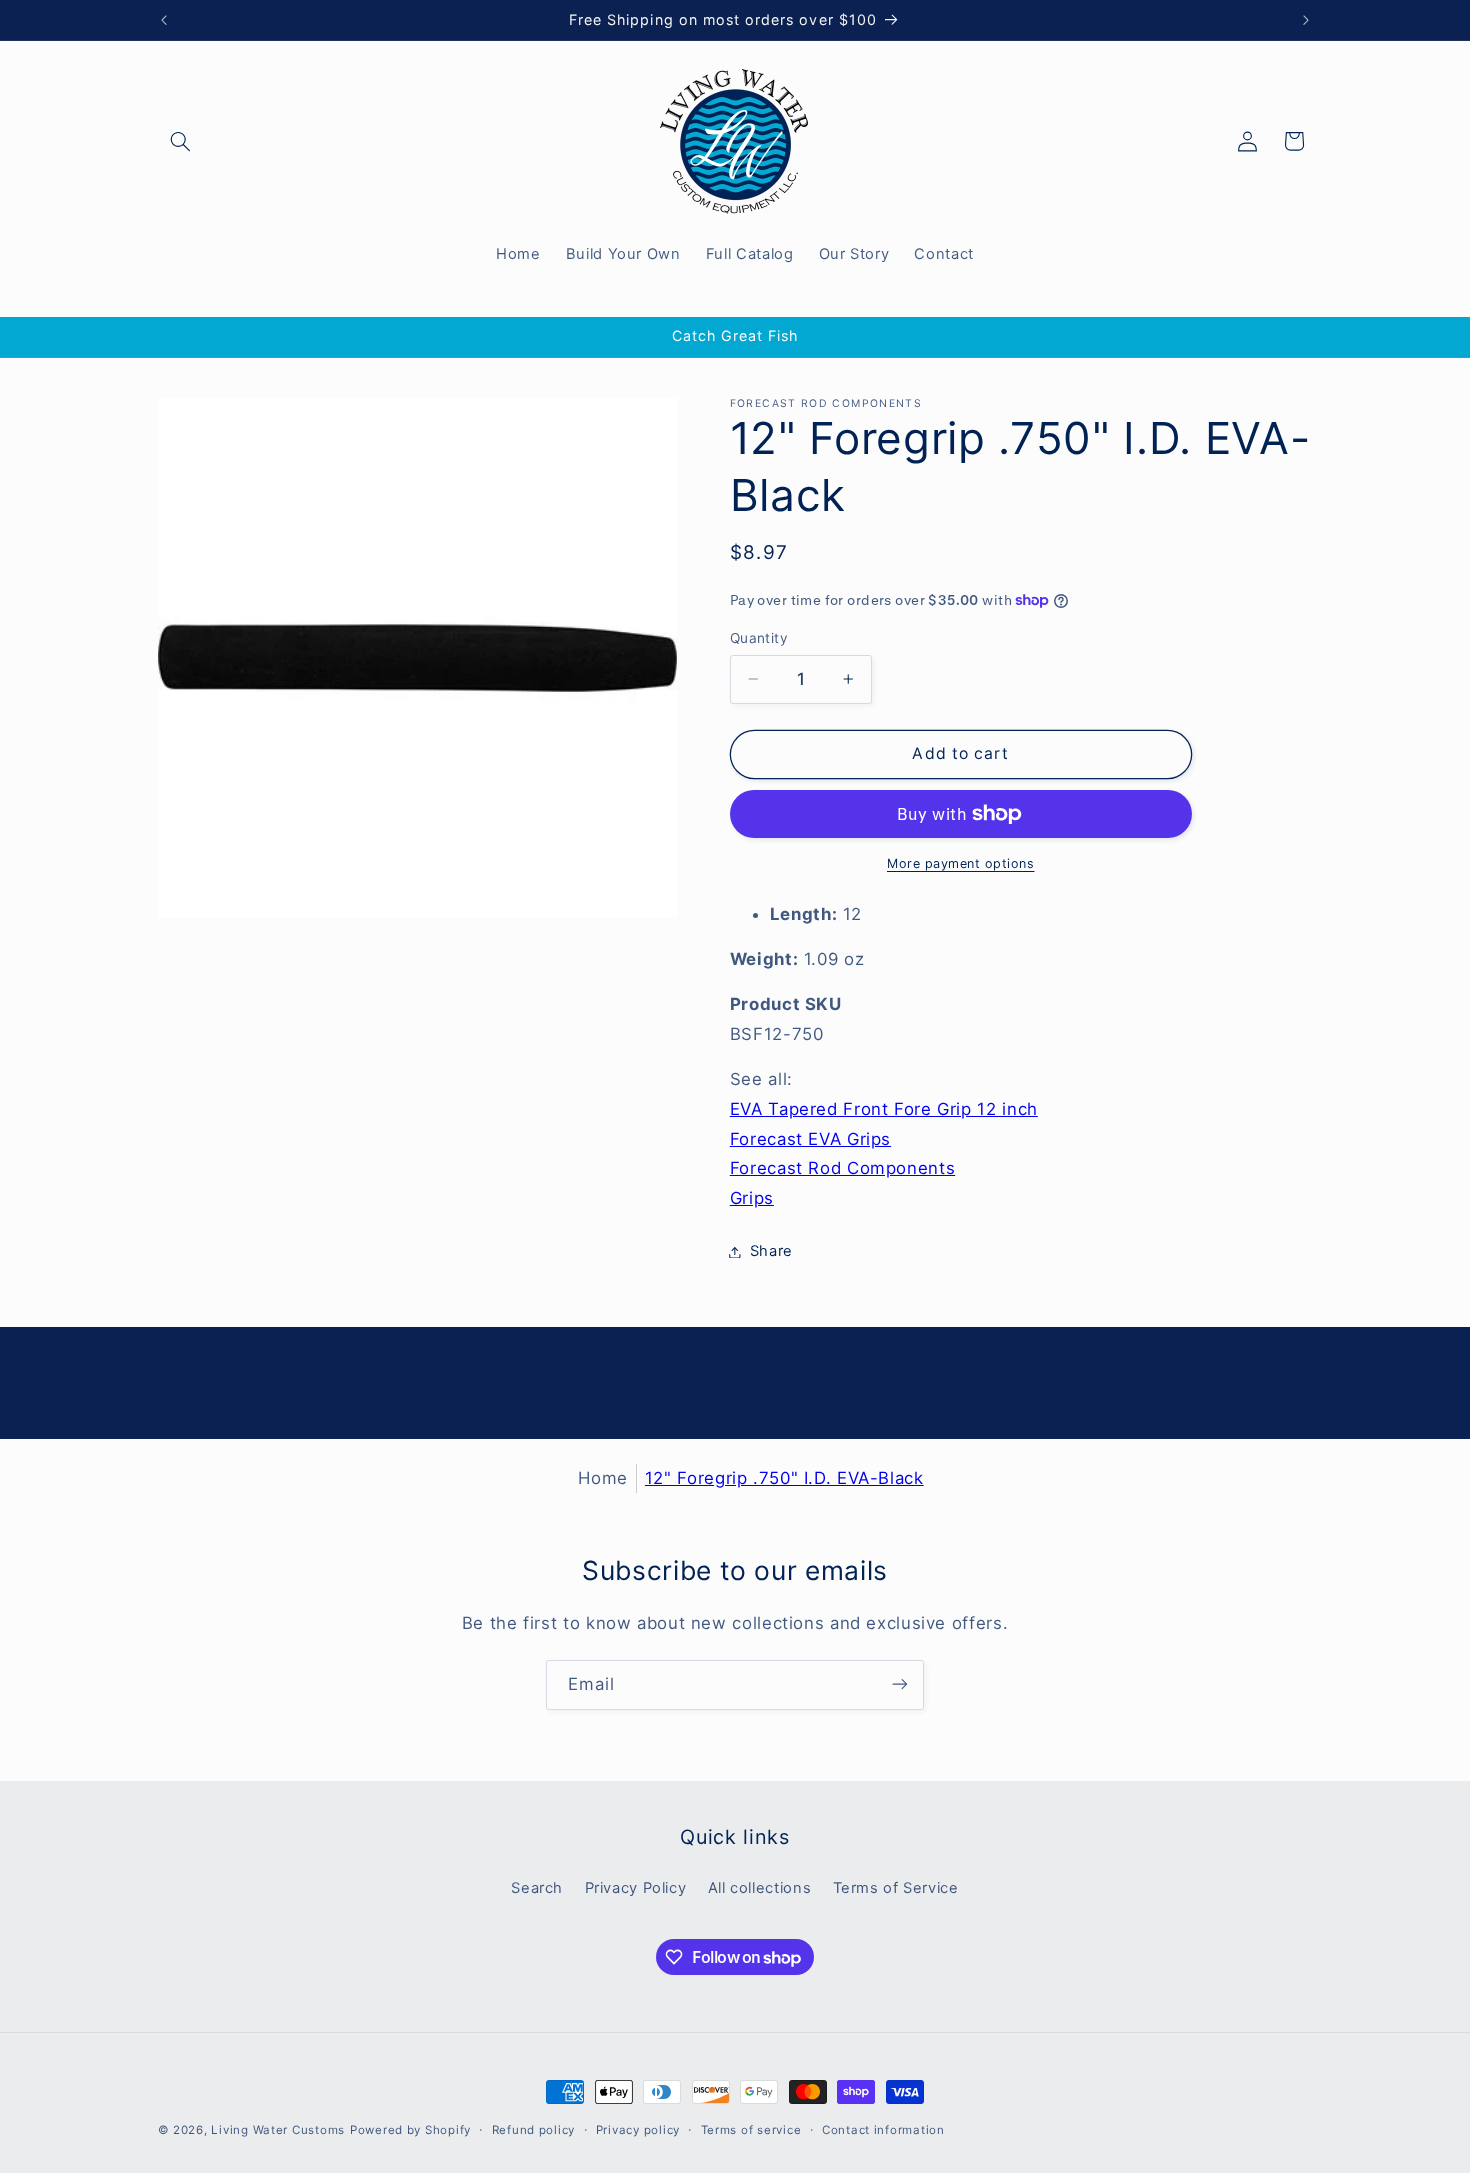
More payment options (961, 863)
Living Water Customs (278, 2130)
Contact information (883, 2130)
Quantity (759, 638)
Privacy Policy (636, 1889)
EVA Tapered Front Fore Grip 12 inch (884, 1109)
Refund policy (534, 2130)
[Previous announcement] (164, 20)
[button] (181, 141)
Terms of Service (896, 1889)
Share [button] (771, 1251)
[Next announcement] (1306, 20)
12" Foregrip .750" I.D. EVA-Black (784, 1478)
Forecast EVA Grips (810, 1139)
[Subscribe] (900, 1684)
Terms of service (751, 2130)
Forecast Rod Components (843, 1168)
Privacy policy (638, 2130)
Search (537, 1889)
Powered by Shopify (410, 2130)
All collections (759, 1889)
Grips (752, 1198)
